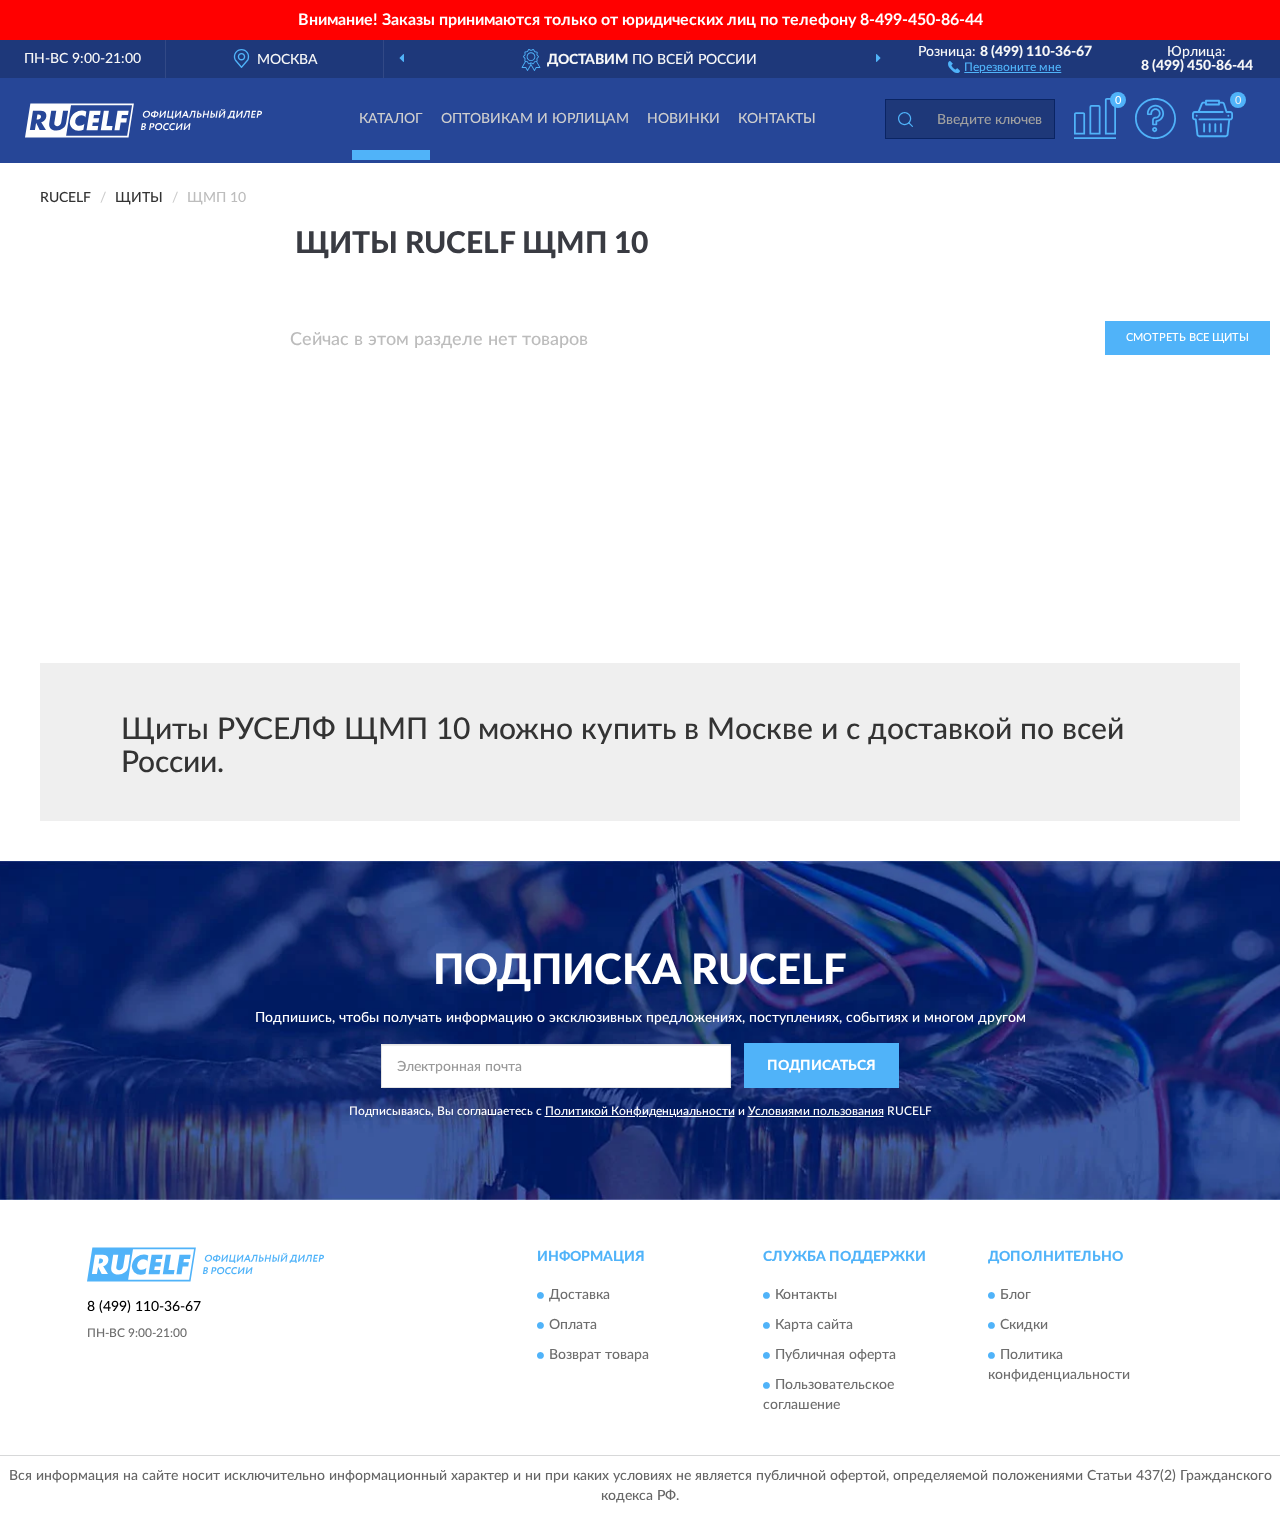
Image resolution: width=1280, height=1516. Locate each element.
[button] (1004, 66)
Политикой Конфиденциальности (640, 1111)
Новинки (683, 119)
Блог (1015, 1296)
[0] (1212, 118)
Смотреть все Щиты (1187, 337)
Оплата (573, 1326)
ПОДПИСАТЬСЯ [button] (821, 1066)
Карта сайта (814, 1326)
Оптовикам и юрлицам (535, 119)
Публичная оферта (835, 1356)
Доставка (579, 1296)
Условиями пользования (816, 1111)
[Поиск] (905, 119)
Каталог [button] (391, 119)
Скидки (1024, 1326)
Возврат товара (599, 1356)
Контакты (777, 119)
